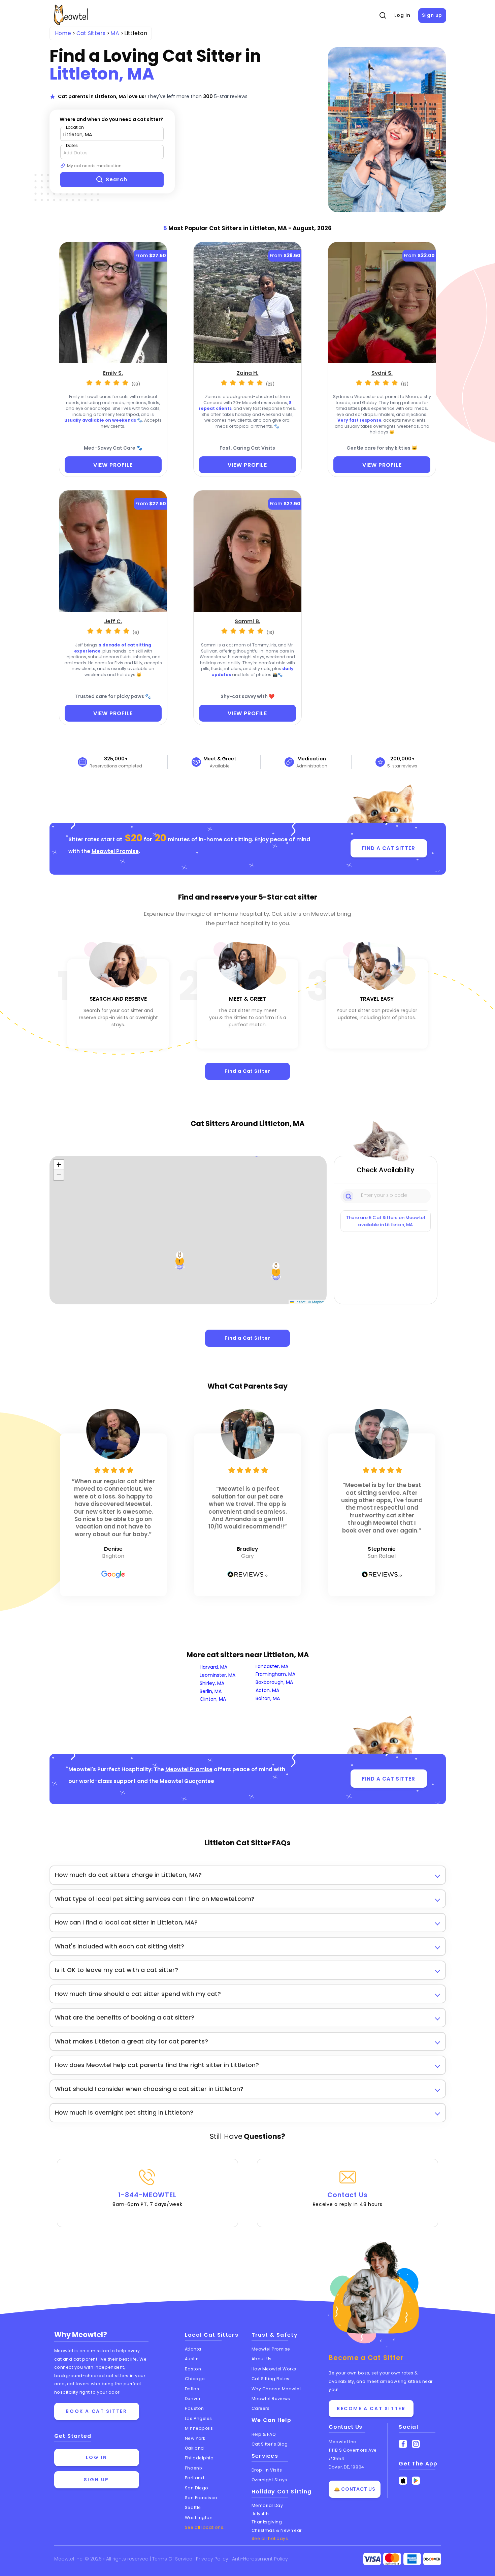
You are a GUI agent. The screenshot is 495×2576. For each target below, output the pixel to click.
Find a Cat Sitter (247, 1071)
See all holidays (270, 2538)
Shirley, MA (212, 1683)
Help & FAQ (264, 2434)
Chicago (195, 2379)
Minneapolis (199, 2428)
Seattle (193, 2507)
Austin (192, 2359)
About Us (262, 2359)
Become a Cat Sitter (371, 2408)
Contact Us (348, 2199)
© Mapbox (317, 1302)
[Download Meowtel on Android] (416, 2481)
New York (195, 2438)
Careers (261, 2408)
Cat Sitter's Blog (270, 2444)
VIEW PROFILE (113, 465)
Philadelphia (199, 2458)
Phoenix (194, 2468)
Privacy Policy (213, 2559)
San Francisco (201, 2498)
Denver (193, 2399)
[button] (276, 1272)
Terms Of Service (173, 2559)
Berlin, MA (211, 1691)
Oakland (194, 2448)
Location (75, 127)
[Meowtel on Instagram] (416, 2444)
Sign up (432, 15)
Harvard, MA (213, 1667)
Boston (193, 2369)
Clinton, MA (213, 1699)
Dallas (192, 2389)
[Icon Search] (349, 1196)
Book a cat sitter (96, 2411)
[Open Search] (383, 16)
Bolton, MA (268, 1698)
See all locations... (206, 2527)
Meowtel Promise (115, 851)
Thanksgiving (267, 2522)
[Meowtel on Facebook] (403, 2444)
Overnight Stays (269, 2480)
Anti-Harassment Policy (260, 2559)
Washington (199, 2518)
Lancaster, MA (272, 1666)
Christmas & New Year (277, 2530)
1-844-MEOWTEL (147, 2199)
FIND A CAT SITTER (388, 848)
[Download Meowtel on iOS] (403, 2481)
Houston (194, 2408)
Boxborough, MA (274, 1682)
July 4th (260, 2514)
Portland (194, 2478)
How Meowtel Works (274, 2369)
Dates (72, 145)
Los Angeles (199, 2418)
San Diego (197, 2488)
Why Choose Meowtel (276, 2389)
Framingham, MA (275, 1674)
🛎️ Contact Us (355, 2489)
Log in (402, 15)
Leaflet (300, 1302)
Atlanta (193, 2349)
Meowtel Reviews (271, 2399)
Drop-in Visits (267, 2470)
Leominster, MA (218, 1675)
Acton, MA (267, 1690)
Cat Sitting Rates (271, 2379)
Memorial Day (267, 2505)
